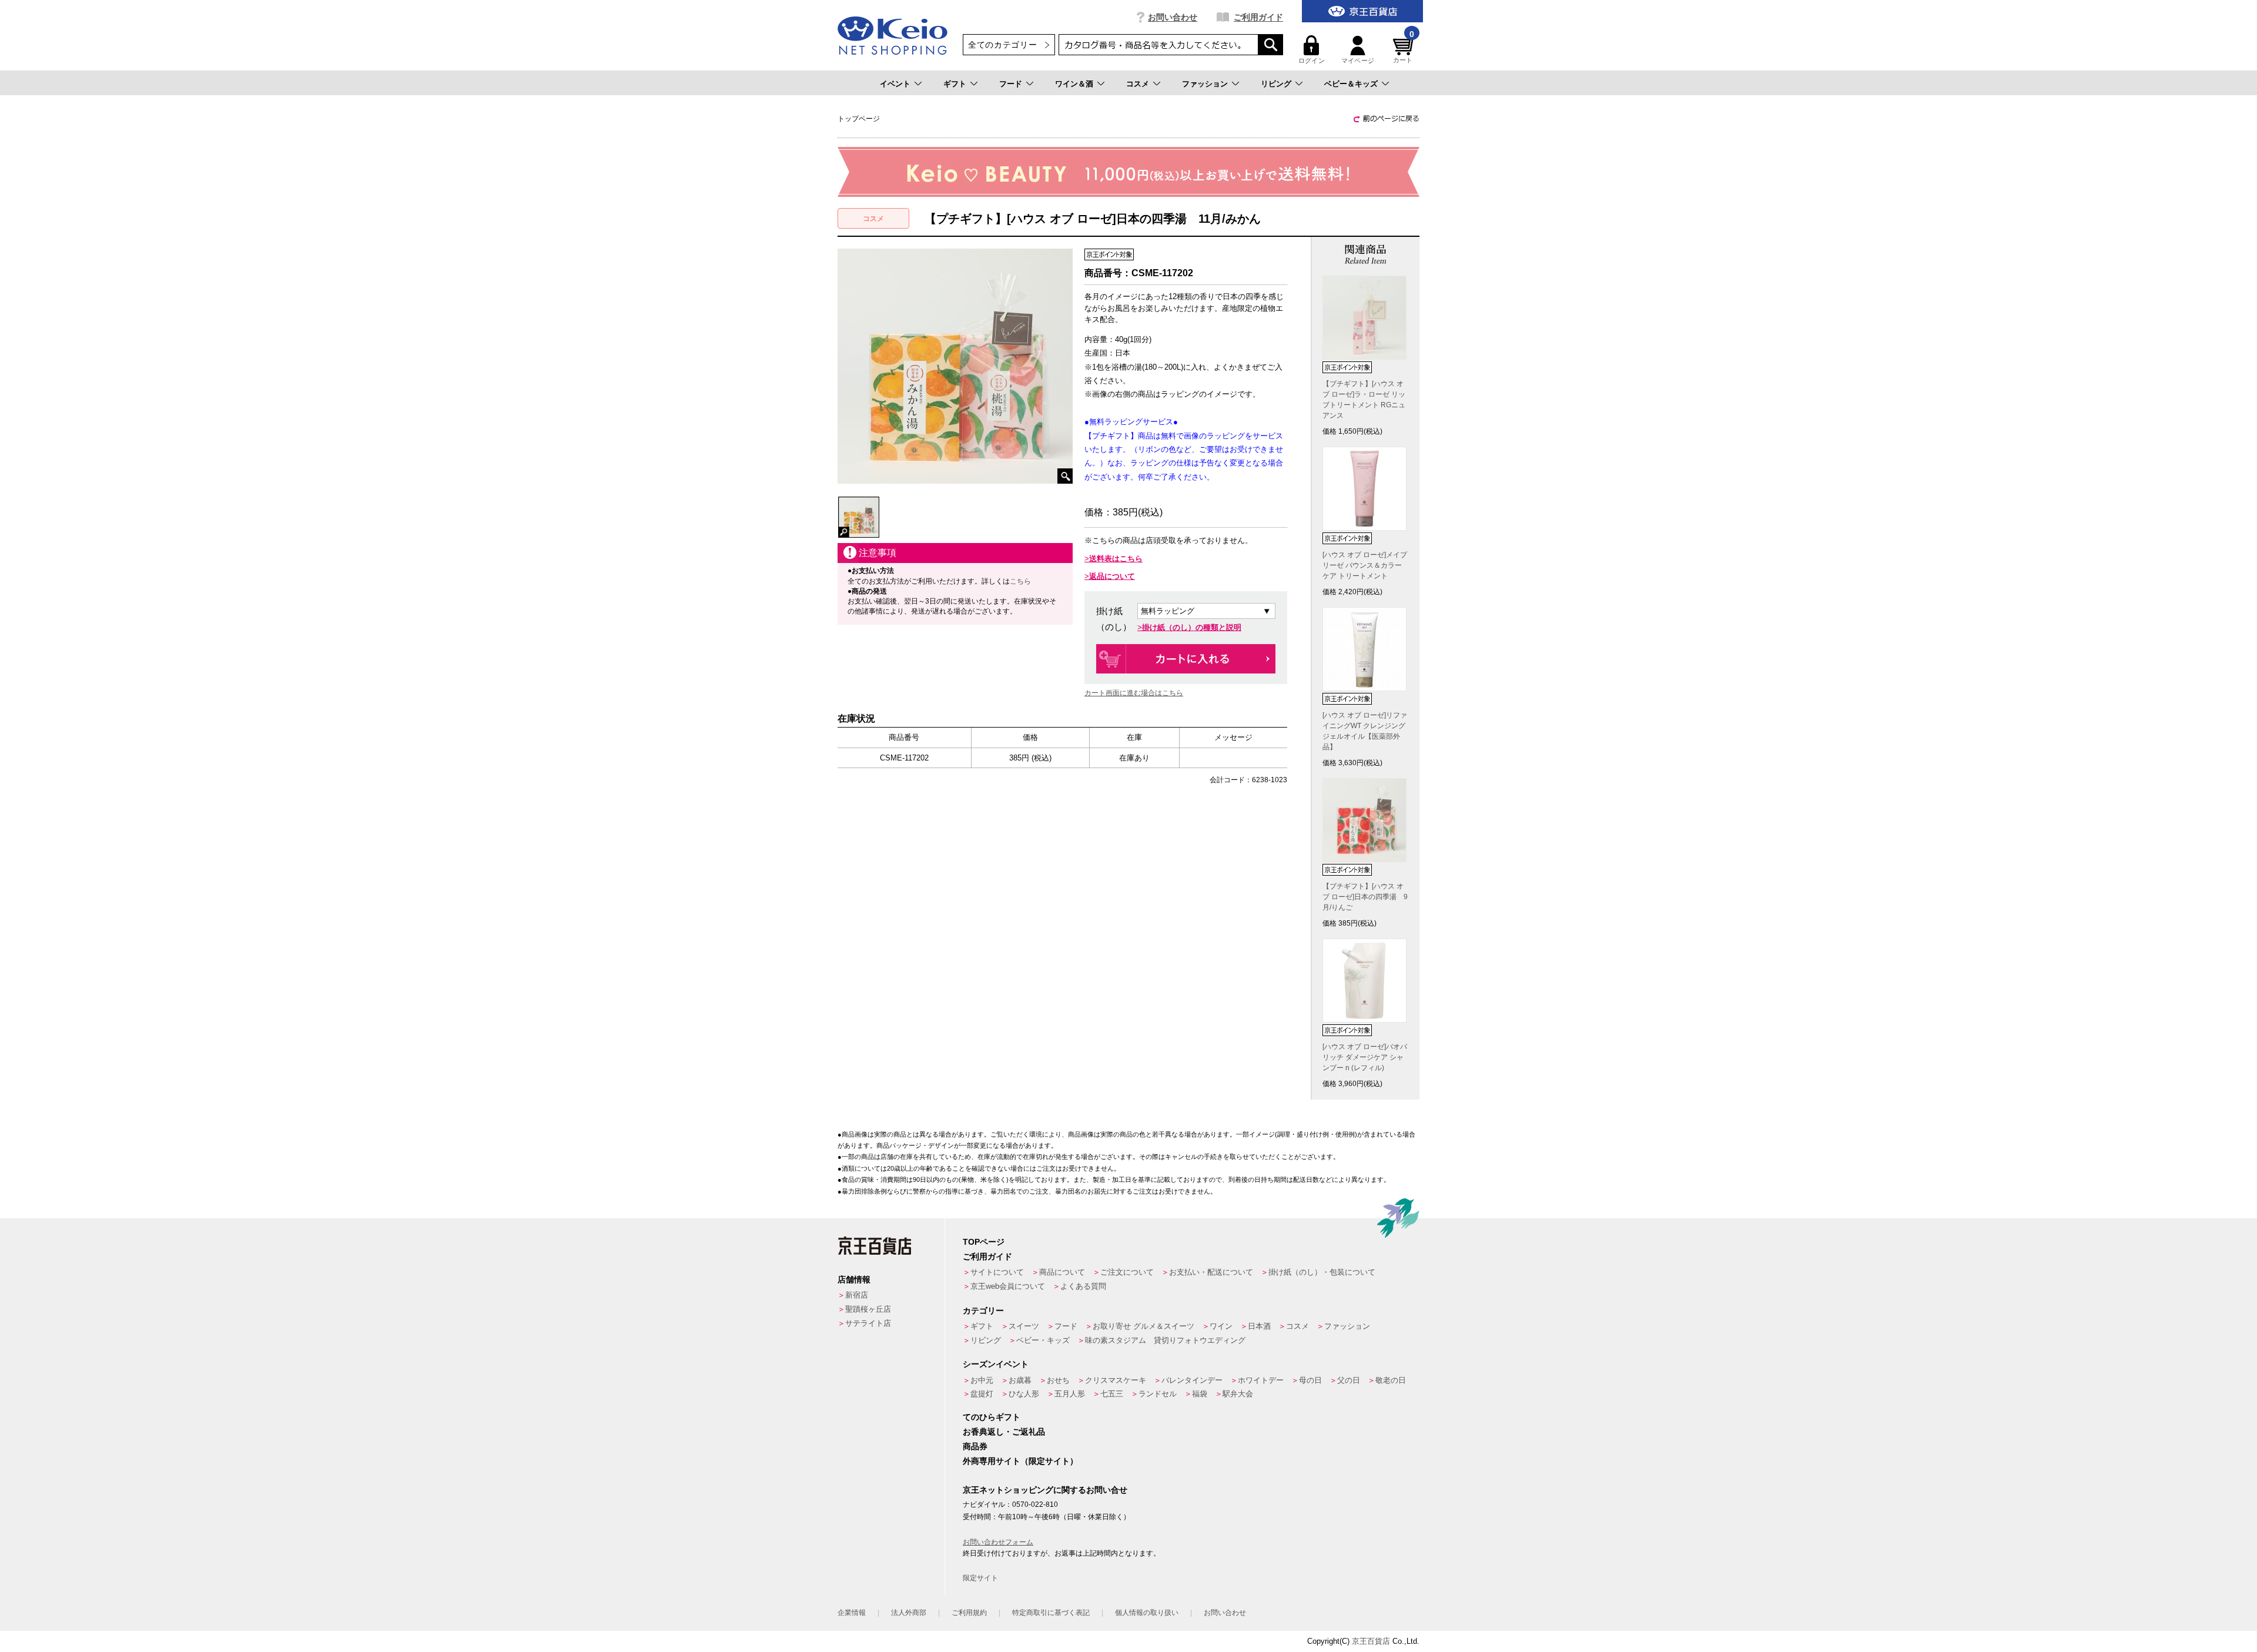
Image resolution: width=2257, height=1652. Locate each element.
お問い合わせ (1173, 17)
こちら (1020, 581)
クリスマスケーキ (1116, 1380)
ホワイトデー (1261, 1380)
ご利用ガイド (1258, 17)
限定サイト (980, 1578)
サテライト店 (868, 1323)
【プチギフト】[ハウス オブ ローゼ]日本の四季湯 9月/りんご (1365, 897)
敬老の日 (1391, 1380)
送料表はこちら (1116, 559)
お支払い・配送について (1211, 1272)
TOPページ (984, 1242)
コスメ (1138, 84)
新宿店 (857, 1295)
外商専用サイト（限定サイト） (1020, 1461)
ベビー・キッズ (1043, 1340)
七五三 (1112, 1394)
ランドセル (1158, 1394)
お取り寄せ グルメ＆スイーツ (1143, 1326)
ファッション (1205, 84)
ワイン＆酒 (1074, 84)
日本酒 (1259, 1326)
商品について (1062, 1272)
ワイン (1221, 1326)
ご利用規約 (969, 1613)
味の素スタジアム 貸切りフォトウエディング (1165, 1340)
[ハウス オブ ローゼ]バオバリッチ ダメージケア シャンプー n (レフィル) (1365, 1057)
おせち (1058, 1380)
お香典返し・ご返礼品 (1004, 1432)
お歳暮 (1020, 1380)
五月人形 (1070, 1394)
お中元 (982, 1380)
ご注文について (1127, 1272)
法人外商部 (909, 1613)
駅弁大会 (1238, 1394)
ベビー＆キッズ (1351, 84)
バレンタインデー (1192, 1380)
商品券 (975, 1446)
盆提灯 (982, 1394)
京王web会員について (1008, 1286)
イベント (895, 84)
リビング (1276, 84)
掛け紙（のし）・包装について (1322, 1272)
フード (1011, 84)
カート (1404, 50)
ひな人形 (1024, 1394)
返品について (1112, 576)
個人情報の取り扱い (1147, 1613)
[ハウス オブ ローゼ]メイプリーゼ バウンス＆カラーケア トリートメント (1365, 565)
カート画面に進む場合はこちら (1134, 693)
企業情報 (852, 1613)
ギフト (955, 84)
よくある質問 (1083, 1286)
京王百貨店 (1371, 1641)
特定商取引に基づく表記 (1051, 1613)
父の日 (1349, 1380)
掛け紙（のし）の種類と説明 (1192, 627)
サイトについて (997, 1272)
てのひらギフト (992, 1417)
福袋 (1200, 1394)
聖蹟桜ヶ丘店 (868, 1309)
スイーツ (1024, 1326)
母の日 (1310, 1380)
